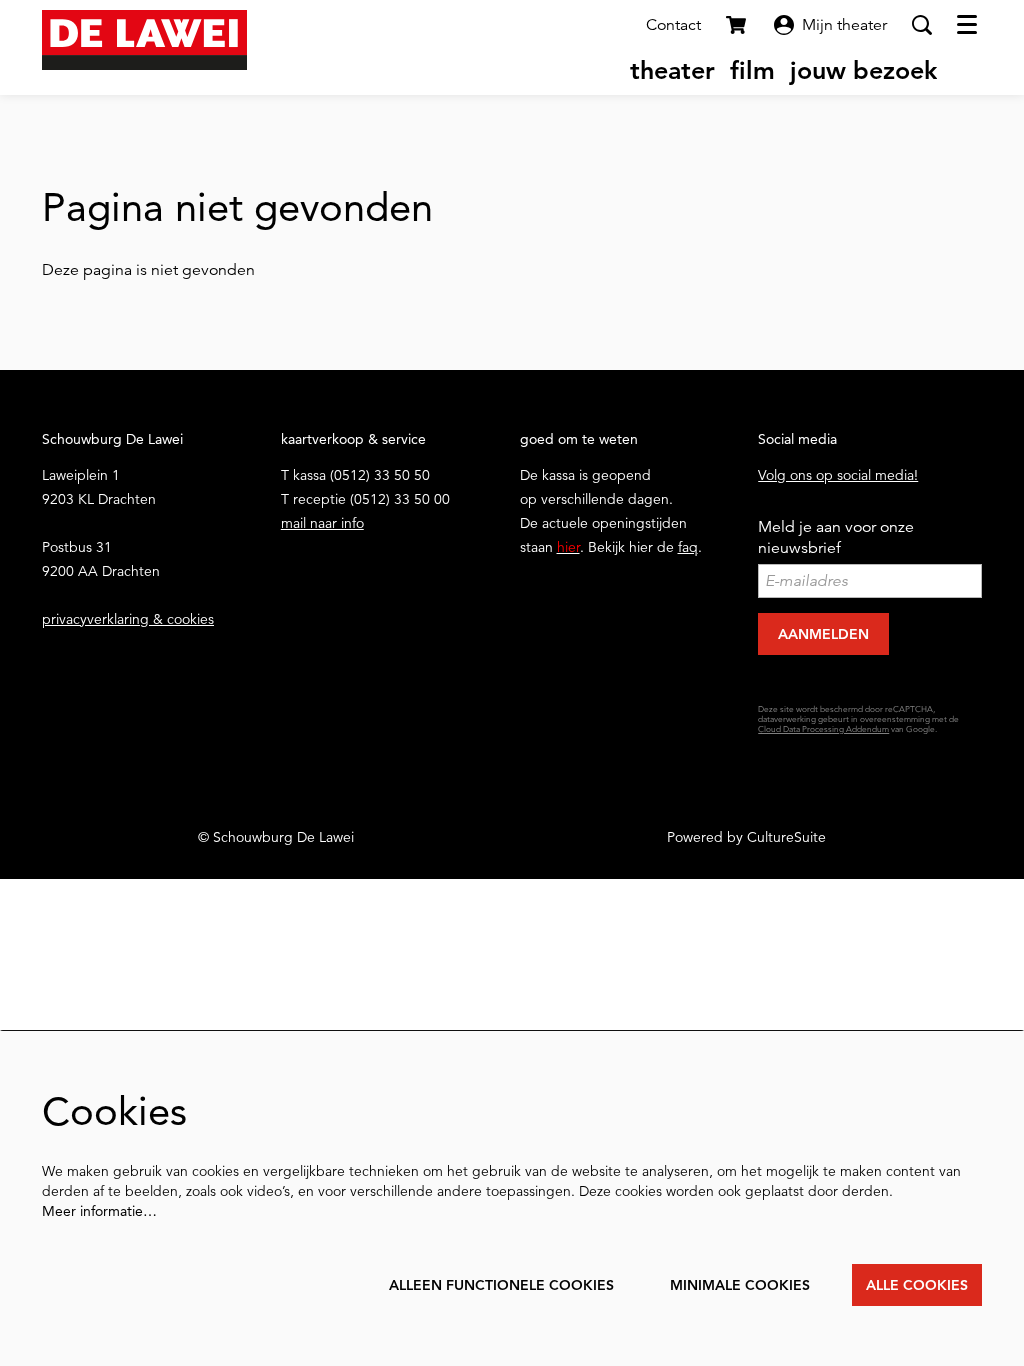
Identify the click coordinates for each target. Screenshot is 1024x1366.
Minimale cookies (740, 1285)
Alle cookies (917, 1285)
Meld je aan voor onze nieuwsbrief (836, 537)
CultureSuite (786, 837)
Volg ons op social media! (838, 475)
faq (688, 547)
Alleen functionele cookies (501, 1285)
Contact (673, 25)
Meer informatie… (99, 1211)
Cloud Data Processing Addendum (823, 729)
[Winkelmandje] (738, 25)
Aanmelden (823, 634)
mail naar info (322, 523)
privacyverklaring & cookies (128, 619)
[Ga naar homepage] (144, 40)
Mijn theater (844, 25)
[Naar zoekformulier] (922, 25)
